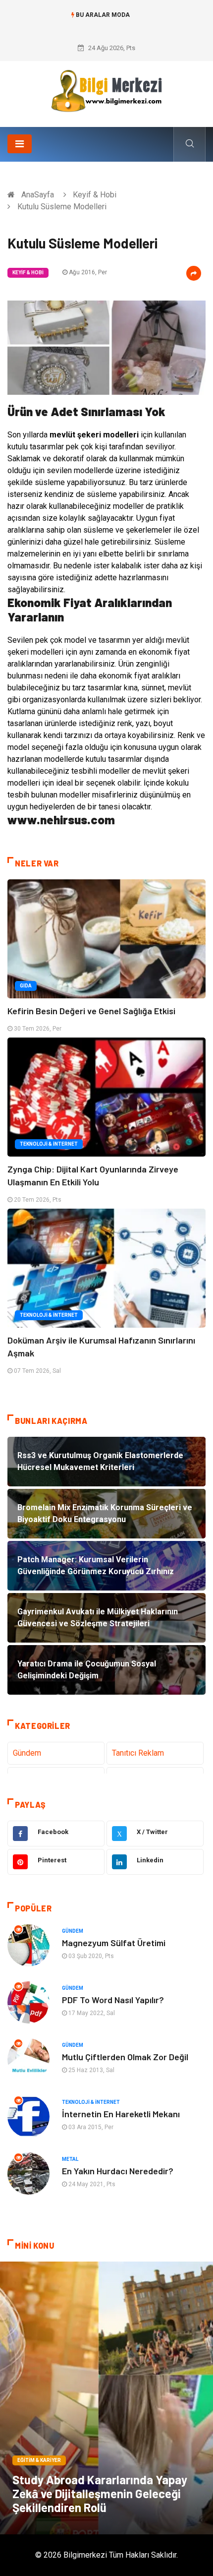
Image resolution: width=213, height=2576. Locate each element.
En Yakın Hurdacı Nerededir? (118, 2171)
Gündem (27, 1753)
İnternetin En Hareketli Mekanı (121, 2114)
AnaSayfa (38, 195)
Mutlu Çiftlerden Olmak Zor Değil (125, 2057)
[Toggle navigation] (20, 144)
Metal (70, 2159)
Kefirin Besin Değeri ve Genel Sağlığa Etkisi (91, 1011)
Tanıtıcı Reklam (138, 1753)
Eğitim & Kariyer (39, 2460)
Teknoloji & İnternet (49, 1144)
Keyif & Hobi (95, 195)
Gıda (26, 986)
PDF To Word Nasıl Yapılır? (113, 2000)
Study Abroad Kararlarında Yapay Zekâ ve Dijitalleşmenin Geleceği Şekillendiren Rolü (100, 2493)
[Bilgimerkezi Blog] (106, 91)
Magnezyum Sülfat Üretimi (114, 1943)
